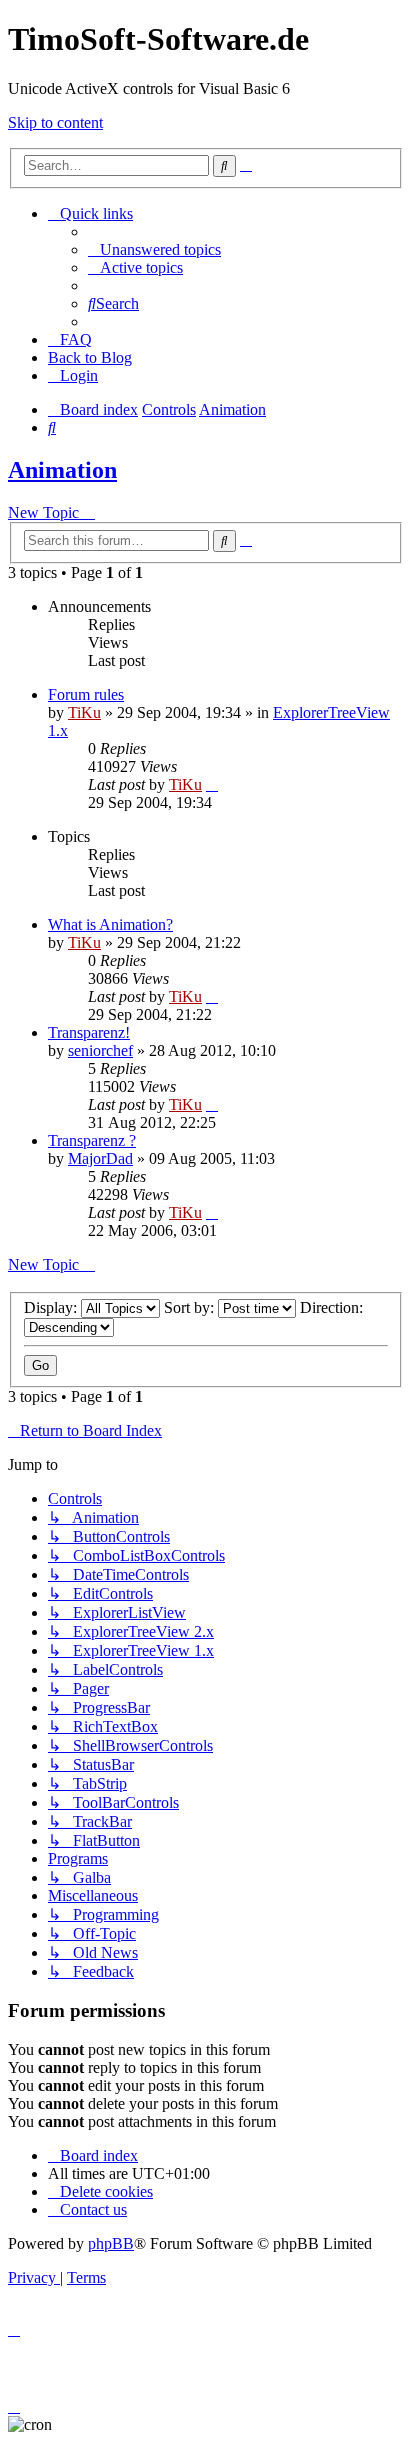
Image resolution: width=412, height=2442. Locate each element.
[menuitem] (154, 249)
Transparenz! (89, 1032)
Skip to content (55, 122)
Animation (62, 470)
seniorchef (100, 1050)
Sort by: (191, 1307)
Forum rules (86, 694)
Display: (52, 1307)
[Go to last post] (212, 784)
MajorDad (100, 1158)
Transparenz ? (92, 1140)
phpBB (111, 2243)
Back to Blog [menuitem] (90, 357)
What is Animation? (110, 924)
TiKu (84, 712)
